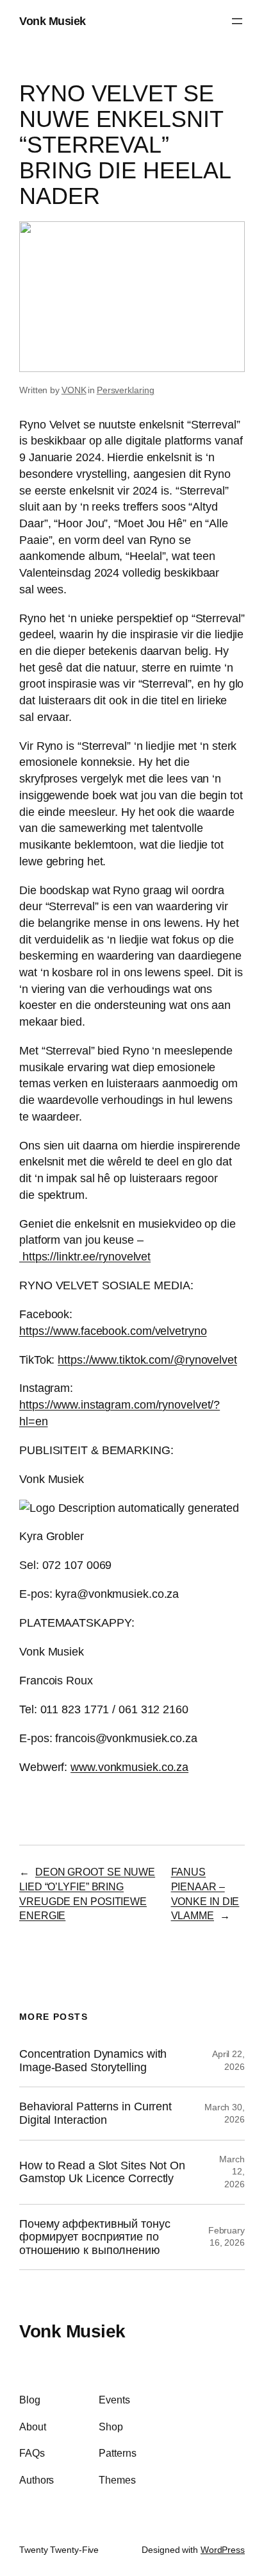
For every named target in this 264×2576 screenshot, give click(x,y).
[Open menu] (237, 21)
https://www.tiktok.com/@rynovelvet (147, 1360)
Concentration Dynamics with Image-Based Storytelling (93, 2061)
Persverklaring (126, 390)
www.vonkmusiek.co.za (129, 1767)
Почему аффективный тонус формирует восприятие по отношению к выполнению (95, 2237)
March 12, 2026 (232, 2172)
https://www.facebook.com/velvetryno (113, 1331)
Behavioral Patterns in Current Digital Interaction (95, 2113)
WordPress (223, 2550)
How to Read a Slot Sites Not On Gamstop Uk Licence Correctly (102, 2172)
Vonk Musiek (53, 21)
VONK (74, 390)
